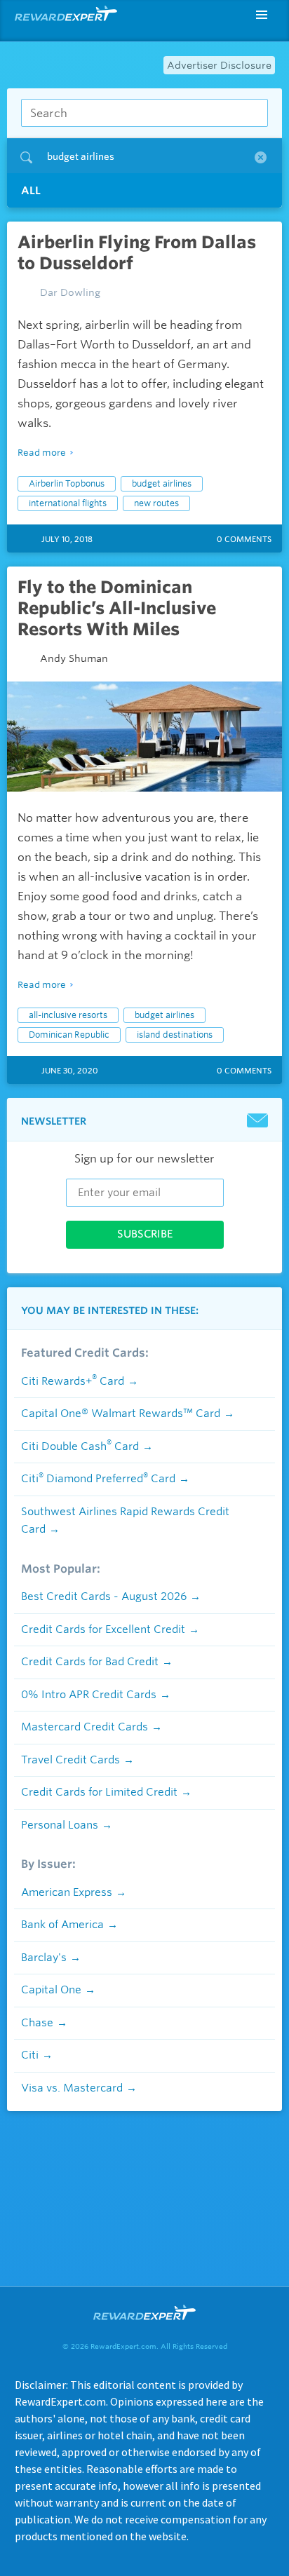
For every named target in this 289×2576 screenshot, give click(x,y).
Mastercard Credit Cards (85, 1727)
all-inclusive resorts (68, 1015)
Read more (42, 453)
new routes (156, 503)
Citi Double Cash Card (80, 1446)
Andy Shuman (74, 658)
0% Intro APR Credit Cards (89, 1695)
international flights (68, 503)
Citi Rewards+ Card (73, 1381)
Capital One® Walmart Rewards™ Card (121, 1414)
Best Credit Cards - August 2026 (104, 1597)
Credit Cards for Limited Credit (99, 1792)
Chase (37, 2023)
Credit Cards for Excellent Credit (103, 1629)
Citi (30, 2055)
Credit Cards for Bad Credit (90, 1662)
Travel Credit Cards (70, 1760)
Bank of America (62, 1925)
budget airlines (162, 483)
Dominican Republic (69, 1035)
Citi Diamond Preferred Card (98, 1479)
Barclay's (44, 1958)
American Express (67, 1892)
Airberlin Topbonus (67, 483)
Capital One (51, 1990)
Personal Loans (60, 1825)
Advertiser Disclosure (219, 65)
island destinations (175, 1035)
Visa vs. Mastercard (72, 2088)
